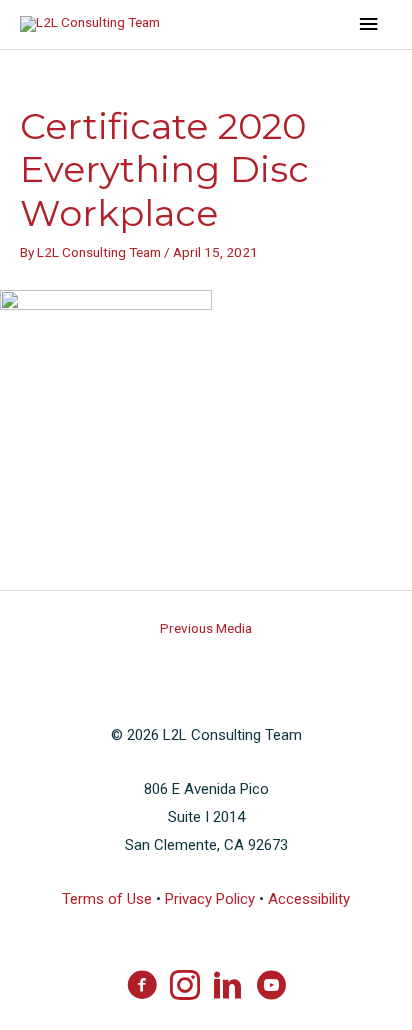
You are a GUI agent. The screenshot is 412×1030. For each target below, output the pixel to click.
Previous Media (206, 628)
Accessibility (309, 899)
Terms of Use (107, 899)
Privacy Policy (210, 899)
